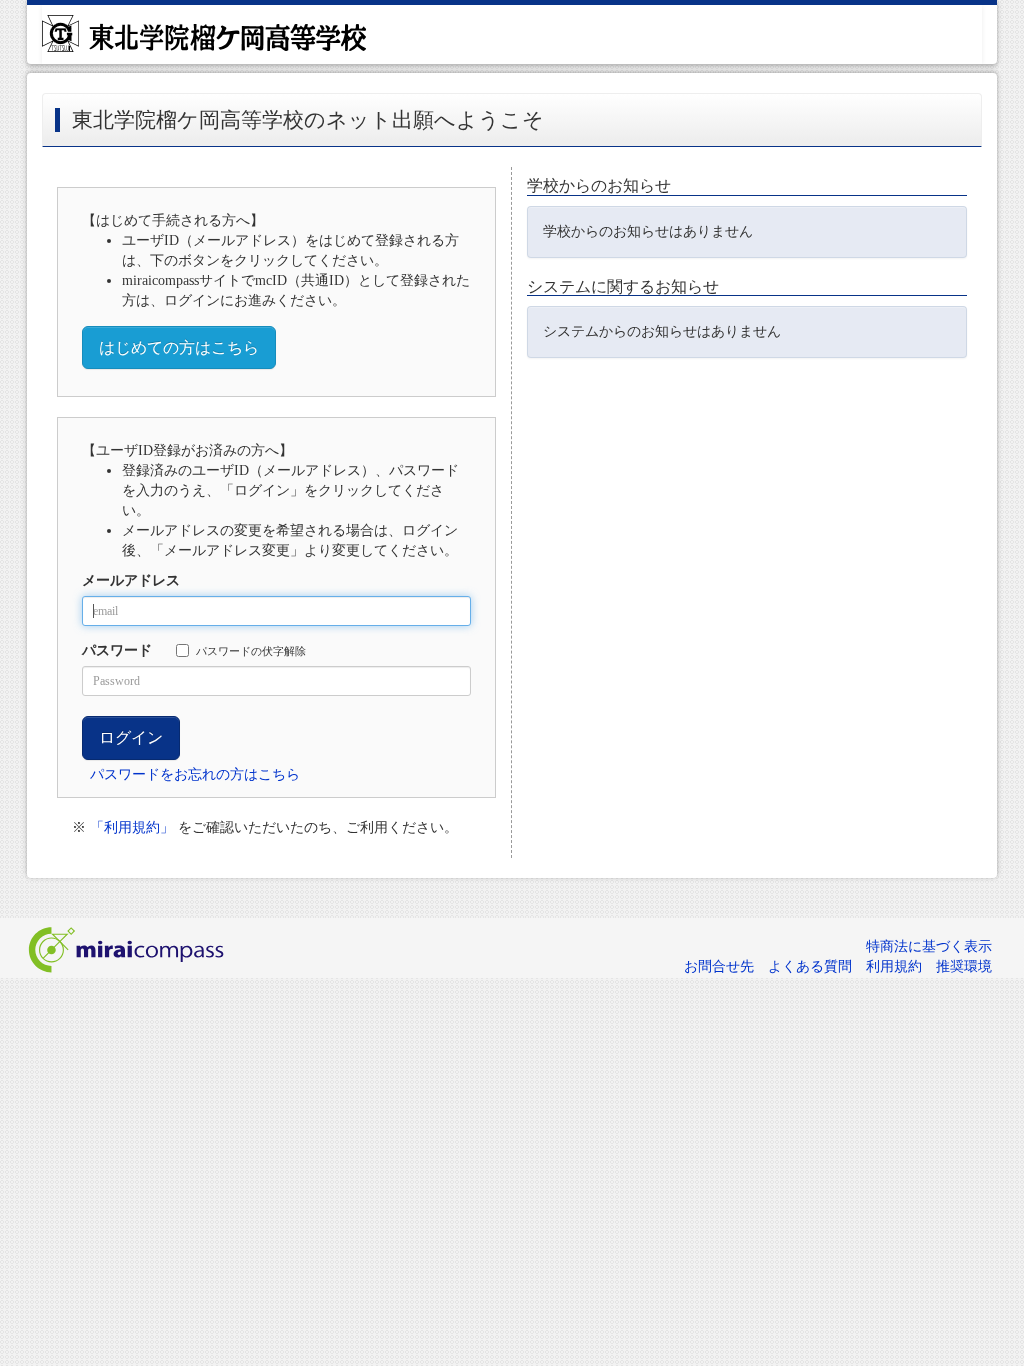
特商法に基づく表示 (929, 946)
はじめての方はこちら (179, 347)
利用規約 (894, 966)
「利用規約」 (132, 827)
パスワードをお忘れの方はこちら (195, 774)
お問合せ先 (719, 966)
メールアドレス (131, 580)
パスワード (117, 650)
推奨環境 (964, 966)
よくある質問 (810, 966)
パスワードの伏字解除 (251, 651)
